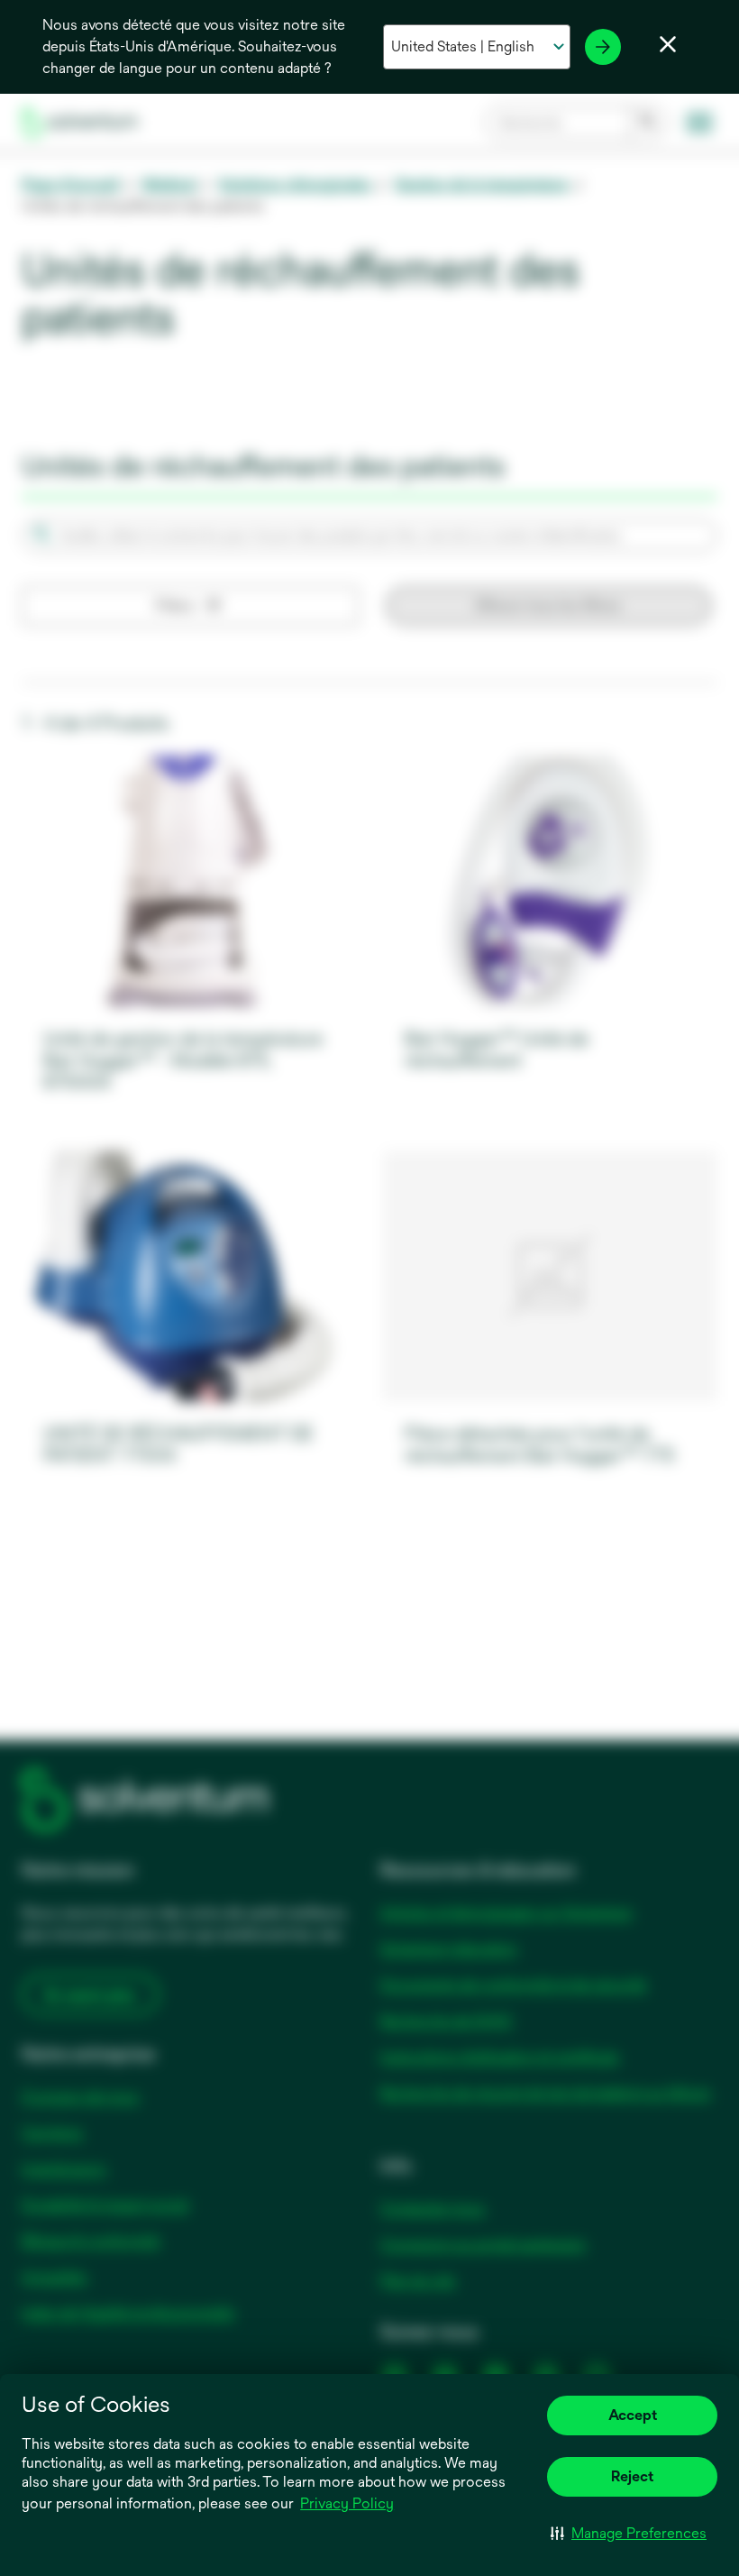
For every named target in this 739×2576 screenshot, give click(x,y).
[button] (629, 2533)
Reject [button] (632, 2476)
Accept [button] (633, 2415)
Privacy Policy (348, 2505)
